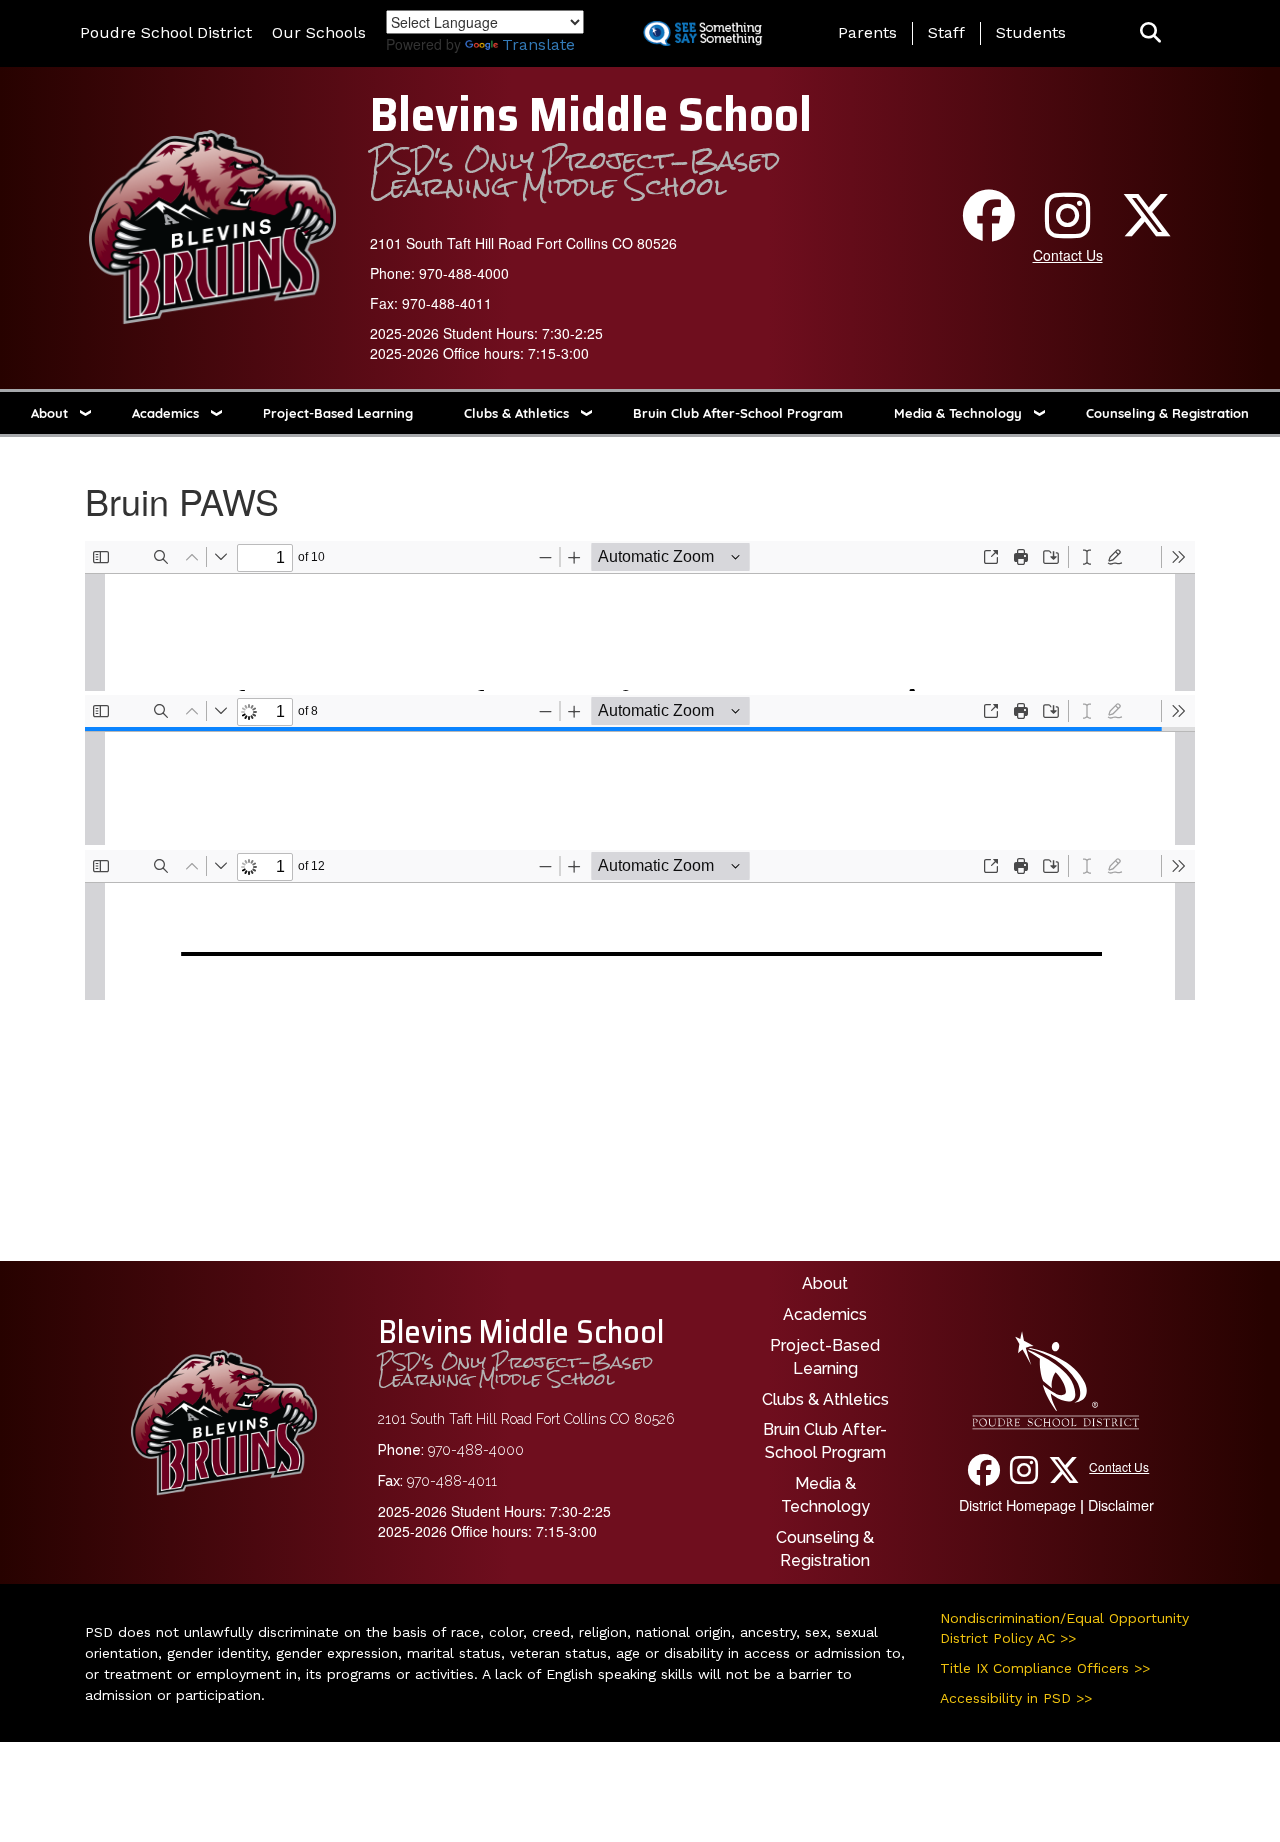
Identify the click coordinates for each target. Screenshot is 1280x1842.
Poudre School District (166, 32)
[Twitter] (1147, 229)
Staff (946, 32)
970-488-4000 (464, 273)
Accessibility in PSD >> (1016, 1698)
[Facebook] (989, 229)
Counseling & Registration (1167, 413)
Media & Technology (958, 413)
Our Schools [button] (319, 32)
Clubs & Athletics (516, 413)
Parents (867, 32)
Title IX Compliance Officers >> (1045, 1668)
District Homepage (1017, 1504)
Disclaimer (1121, 1504)
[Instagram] (1068, 229)
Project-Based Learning (338, 413)
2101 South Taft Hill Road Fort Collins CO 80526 (523, 243)
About (49, 413)
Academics (165, 413)
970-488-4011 (447, 303)
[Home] (212, 225)
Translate (538, 44)
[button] (1150, 33)
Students (1031, 32)
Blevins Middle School (591, 114)
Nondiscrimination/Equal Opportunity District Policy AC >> (1064, 1628)
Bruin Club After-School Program (738, 413)
